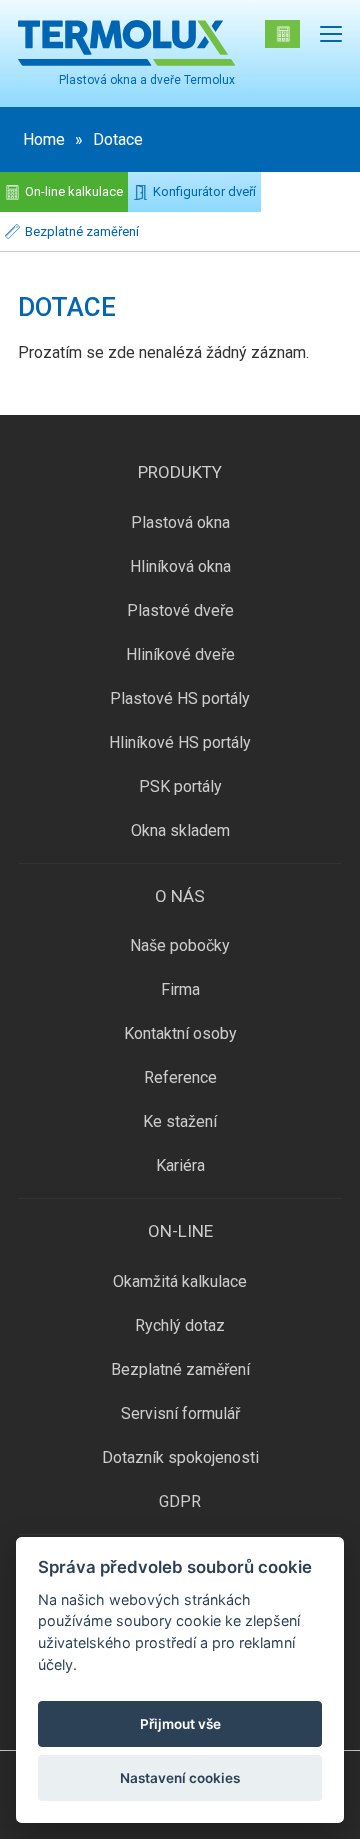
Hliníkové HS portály (180, 742)
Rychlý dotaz (180, 1325)
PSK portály (180, 786)
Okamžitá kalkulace (180, 1281)
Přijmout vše (180, 1724)
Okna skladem (180, 830)
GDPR (180, 1501)
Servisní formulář (180, 1413)
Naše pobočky (180, 945)
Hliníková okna (180, 566)
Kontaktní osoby (180, 1033)
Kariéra (180, 1165)
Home (44, 139)
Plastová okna (180, 522)
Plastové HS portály (180, 698)
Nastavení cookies (180, 1778)
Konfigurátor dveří (204, 191)
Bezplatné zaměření (82, 231)
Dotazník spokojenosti (180, 1457)
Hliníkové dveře (180, 654)
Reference (180, 1077)
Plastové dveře (180, 610)
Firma (180, 989)
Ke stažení (180, 1121)
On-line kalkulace (74, 191)
